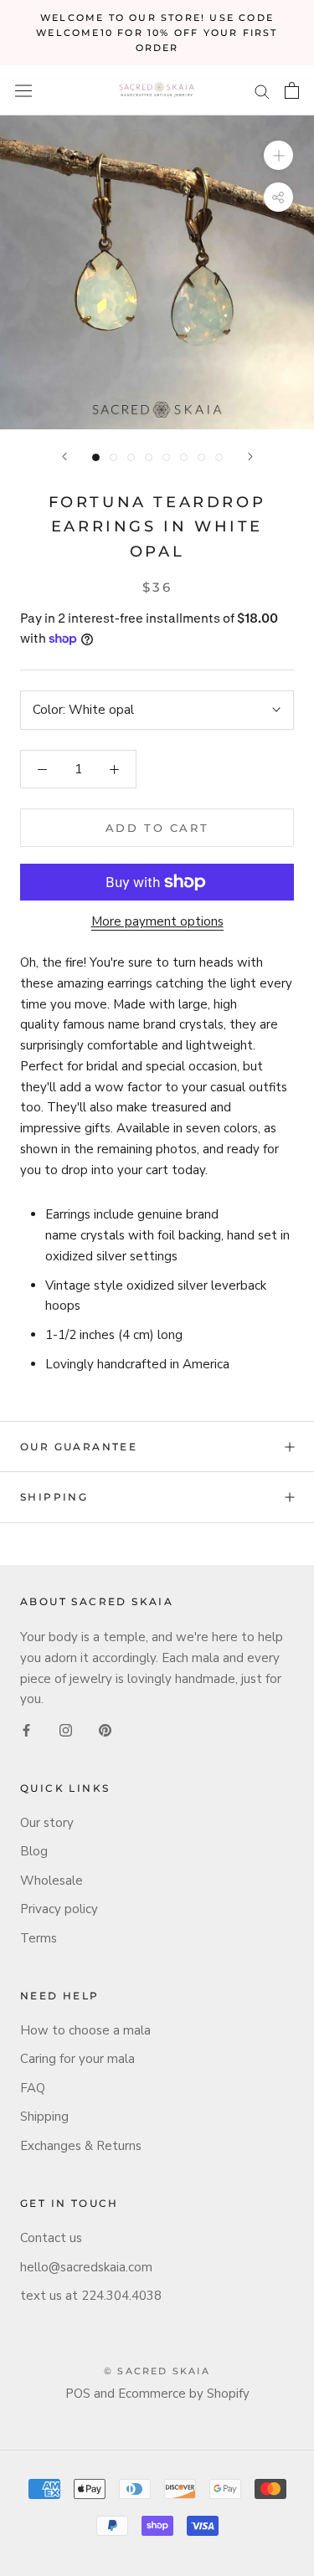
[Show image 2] (113, 457)
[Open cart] (292, 90)
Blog (34, 1851)
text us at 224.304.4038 (91, 2296)
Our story (47, 1823)
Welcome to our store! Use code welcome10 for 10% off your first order (157, 33)
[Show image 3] (131, 457)
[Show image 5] (166, 457)
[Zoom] (278, 155)
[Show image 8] (219, 457)
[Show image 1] (96, 457)
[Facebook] (26, 1729)
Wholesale (51, 1881)
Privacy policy (59, 1909)
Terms (39, 1938)
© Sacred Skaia (157, 2371)
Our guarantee (79, 1447)
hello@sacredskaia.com (86, 2267)
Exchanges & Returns (81, 2146)
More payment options (157, 921)
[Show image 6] (184, 457)
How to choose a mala (85, 2030)
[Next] (250, 457)
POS (78, 2394)
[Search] (262, 91)
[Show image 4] (149, 457)
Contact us (51, 2238)
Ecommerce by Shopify (184, 2394)
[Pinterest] (105, 1729)
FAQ (33, 2088)
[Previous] (64, 457)
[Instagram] (66, 1729)
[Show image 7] (201, 457)
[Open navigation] (23, 90)
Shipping (54, 1497)
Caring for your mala (77, 2059)
